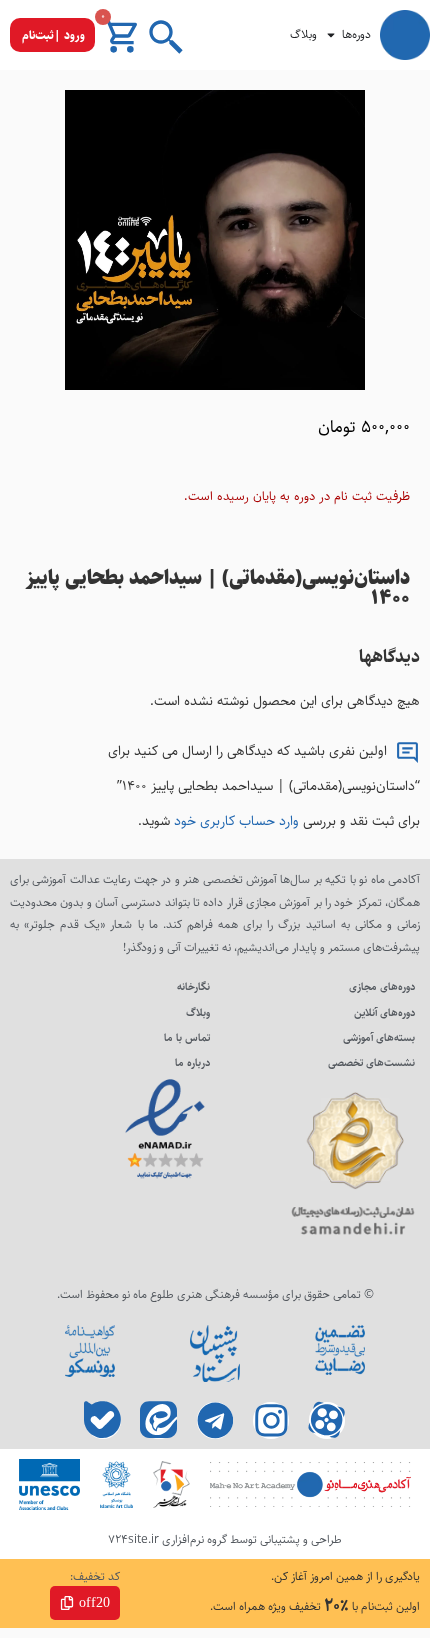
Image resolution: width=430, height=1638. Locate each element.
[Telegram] (215, 1420)
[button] (52, 35)
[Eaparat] (327, 1420)
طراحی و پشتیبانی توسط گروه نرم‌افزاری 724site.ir (225, 1539)
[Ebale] (103, 1420)
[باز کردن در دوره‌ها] (331, 35)
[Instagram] (271, 1420)
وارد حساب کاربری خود (236, 821)
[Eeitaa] (159, 1420)
